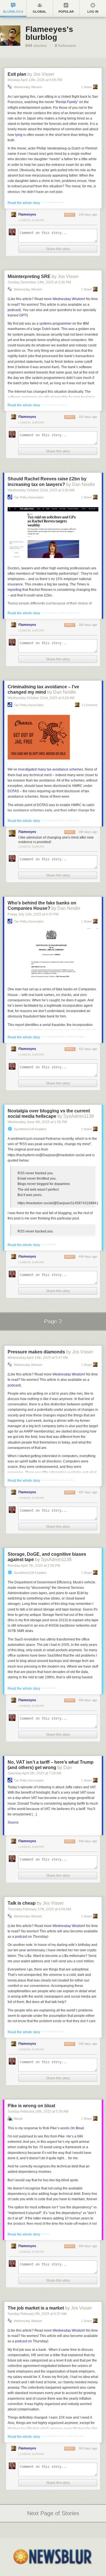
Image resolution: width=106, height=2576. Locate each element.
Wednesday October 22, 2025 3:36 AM (41, 490)
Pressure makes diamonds (36, 1352)
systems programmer (55, 324)
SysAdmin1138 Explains (30, 1129)
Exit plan (17, 74)
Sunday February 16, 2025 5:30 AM (38, 2111)
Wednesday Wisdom (28, 87)
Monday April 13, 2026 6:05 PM (35, 80)
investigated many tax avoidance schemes (51, 769)
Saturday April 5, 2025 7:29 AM (34, 1773)
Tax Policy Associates (29, 497)
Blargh (18, 2119)
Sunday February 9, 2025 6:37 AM (37, 2314)
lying (19, 135)
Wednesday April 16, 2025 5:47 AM (38, 1358)
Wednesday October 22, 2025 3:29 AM (41, 698)
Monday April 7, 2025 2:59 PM (34, 1566)
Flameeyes (27, 214)
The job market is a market (36, 2308)
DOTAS (13, 791)
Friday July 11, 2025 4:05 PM (33, 914)
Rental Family (67, 102)
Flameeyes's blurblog (49, 33)
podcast (14, 310)
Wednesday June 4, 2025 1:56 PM (37, 1122)
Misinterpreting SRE (29, 276)
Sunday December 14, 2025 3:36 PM (39, 282)
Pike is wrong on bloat (31, 2106)
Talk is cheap (22, 1903)
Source (13, 1822)
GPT (23, 315)
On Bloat (77, 2128)
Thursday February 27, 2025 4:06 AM (39, 1909)
